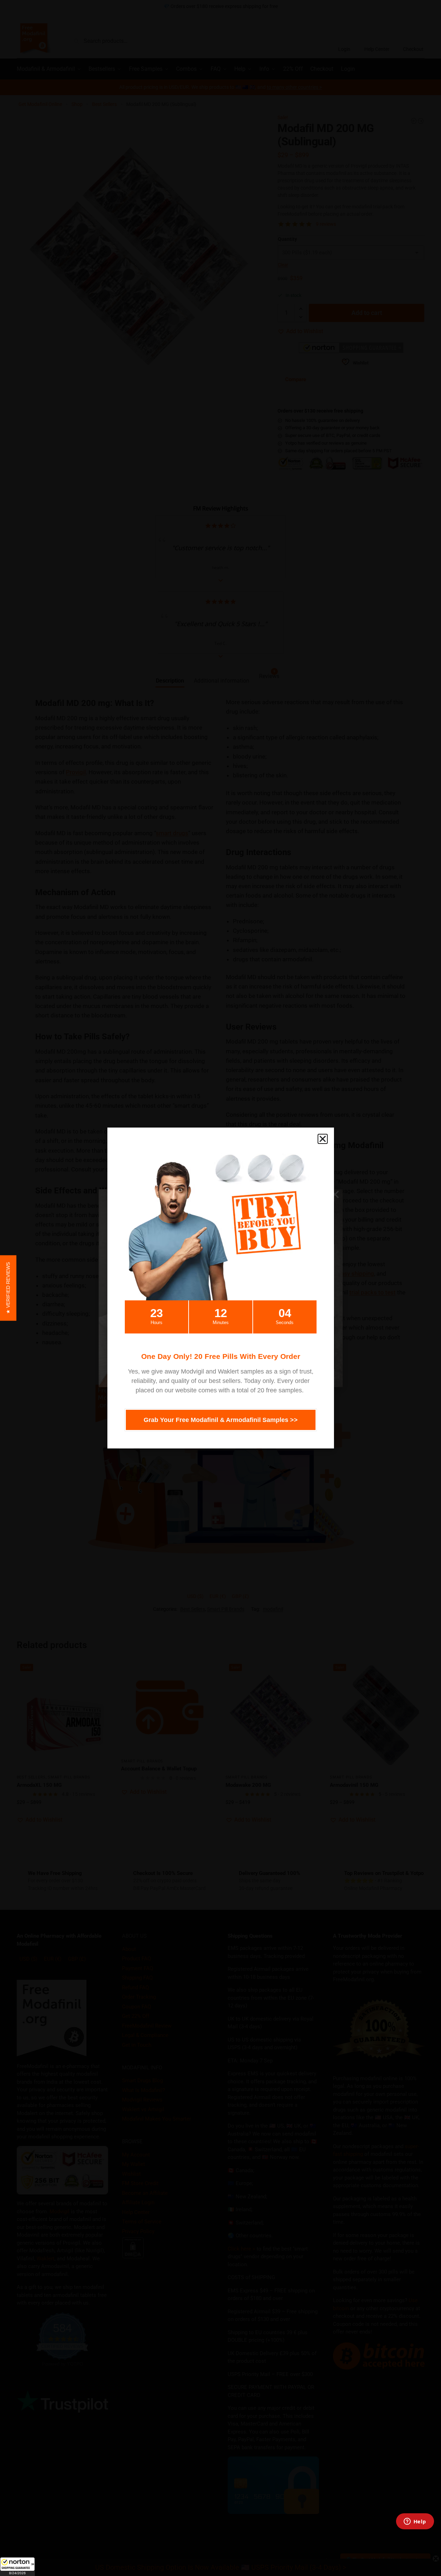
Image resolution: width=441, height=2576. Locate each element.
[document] (220, 1288)
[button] (17, 2567)
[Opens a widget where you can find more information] (415, 2522)
